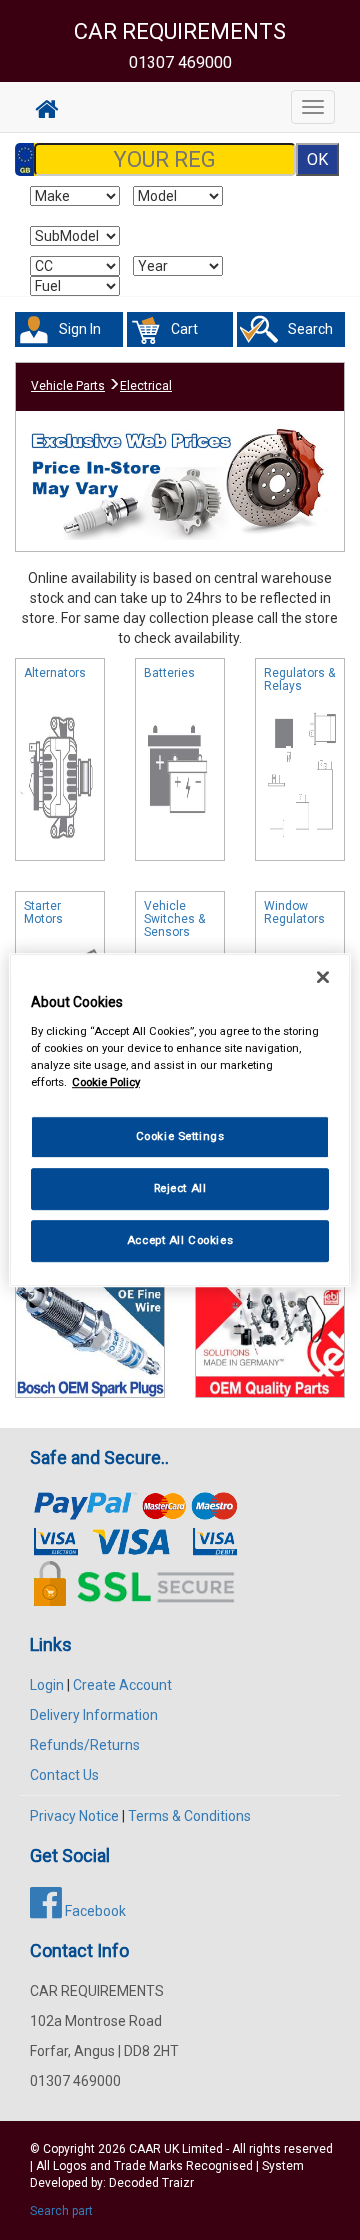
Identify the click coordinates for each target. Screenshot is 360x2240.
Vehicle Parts (68, 386)
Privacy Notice (74, 1816)
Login (47, 1685)
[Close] (323, 977)
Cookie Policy (106, 1082)
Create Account (122, 1685)
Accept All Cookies (180, 1240)
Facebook (94, 1911)
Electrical (146, 386)
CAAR (145, 2149)
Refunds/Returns (85, 1745)
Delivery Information (94, 1715)
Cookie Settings (180, 1136)
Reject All (180, 1188)
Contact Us (64, 1775)
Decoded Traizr (151, 2183)
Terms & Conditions (189, 1816)
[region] (180, 1120)
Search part (61, 2211)
